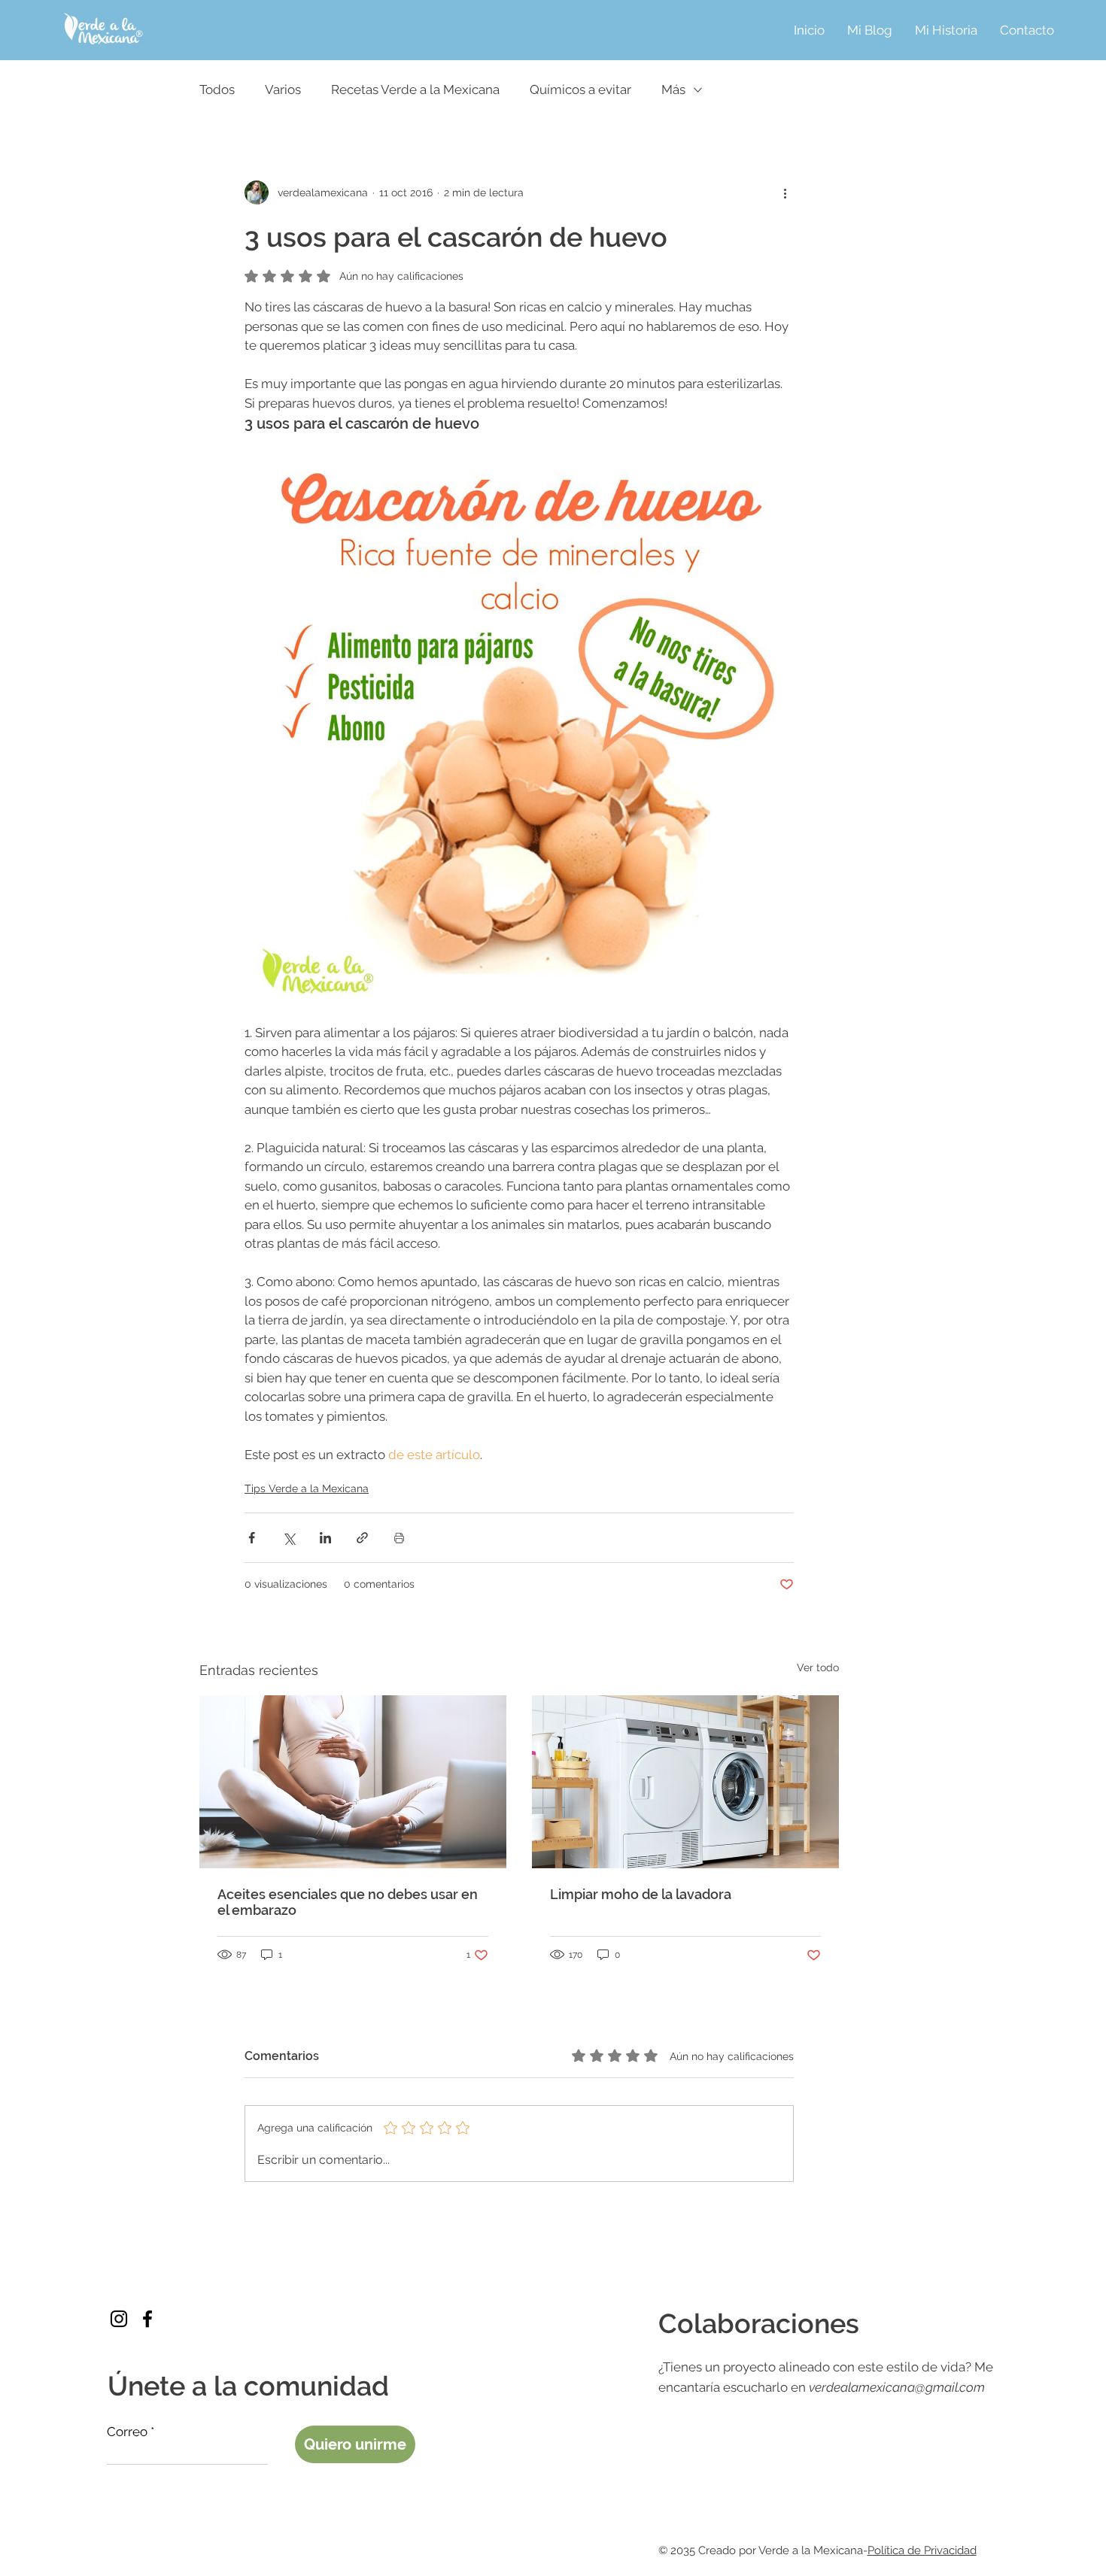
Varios (283, 90)
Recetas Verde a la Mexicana (415, 90)
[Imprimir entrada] (399, 1538)
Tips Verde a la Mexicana (307, 1488)
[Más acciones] (785, 193)
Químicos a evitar (580, 90)
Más (673, 90)
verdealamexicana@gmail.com (897, 2387)
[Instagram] (119, 2319)
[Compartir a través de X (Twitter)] (289, 1538)
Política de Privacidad (922, 2550)
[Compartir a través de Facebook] (252, 1538)
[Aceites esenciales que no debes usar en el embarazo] (353, 1782)
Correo (127, 2432)
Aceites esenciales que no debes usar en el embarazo (348, 1902)
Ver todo (818, 1667)
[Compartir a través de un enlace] (362, 1538)
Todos (217, 90)
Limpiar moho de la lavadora (641, 1894)
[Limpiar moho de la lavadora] (685, 1782)
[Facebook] (147, 2319)
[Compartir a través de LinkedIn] (325, 1538)
